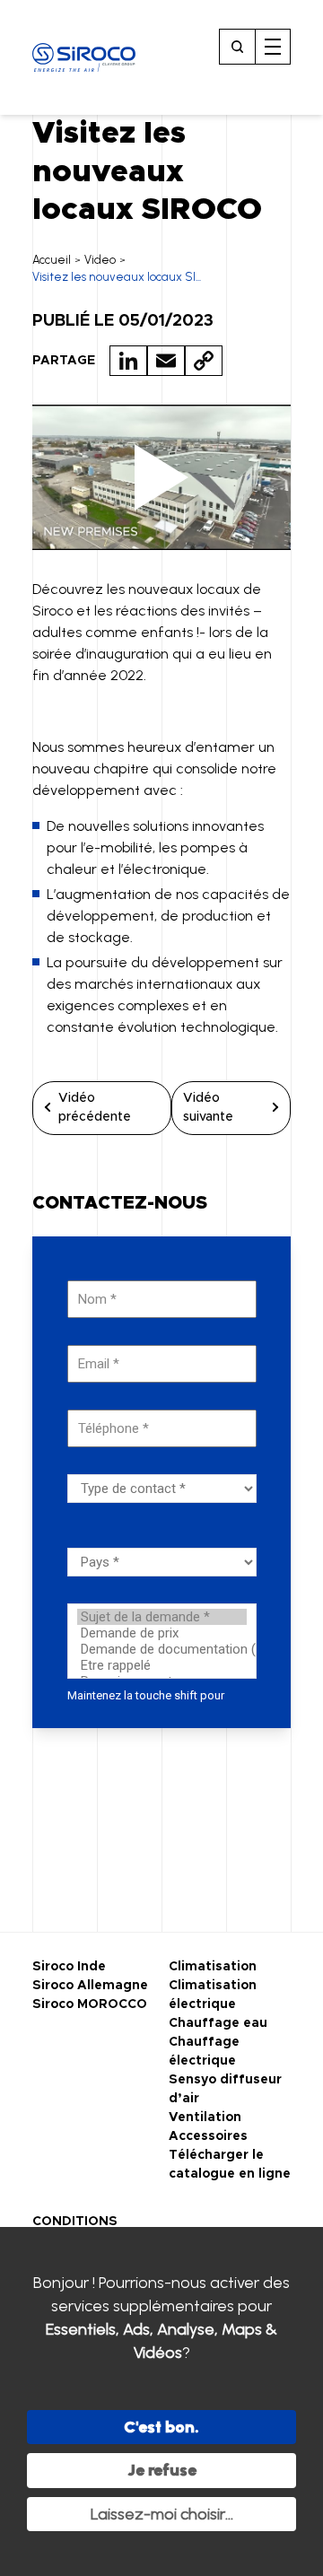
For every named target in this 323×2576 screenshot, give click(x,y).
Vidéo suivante (208, 1108)
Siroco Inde (69, 1967)
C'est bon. (161, 2427)
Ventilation (205, 2118)
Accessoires (208, 2136)
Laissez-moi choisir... (162, 2514)
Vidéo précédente (95, 1108)
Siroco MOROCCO (90, 2004)
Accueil (52, 260)
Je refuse (162, 2470)
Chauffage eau (218, 2023)
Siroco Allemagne (90, 1986)
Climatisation (213, 1967)
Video (100, 260)
